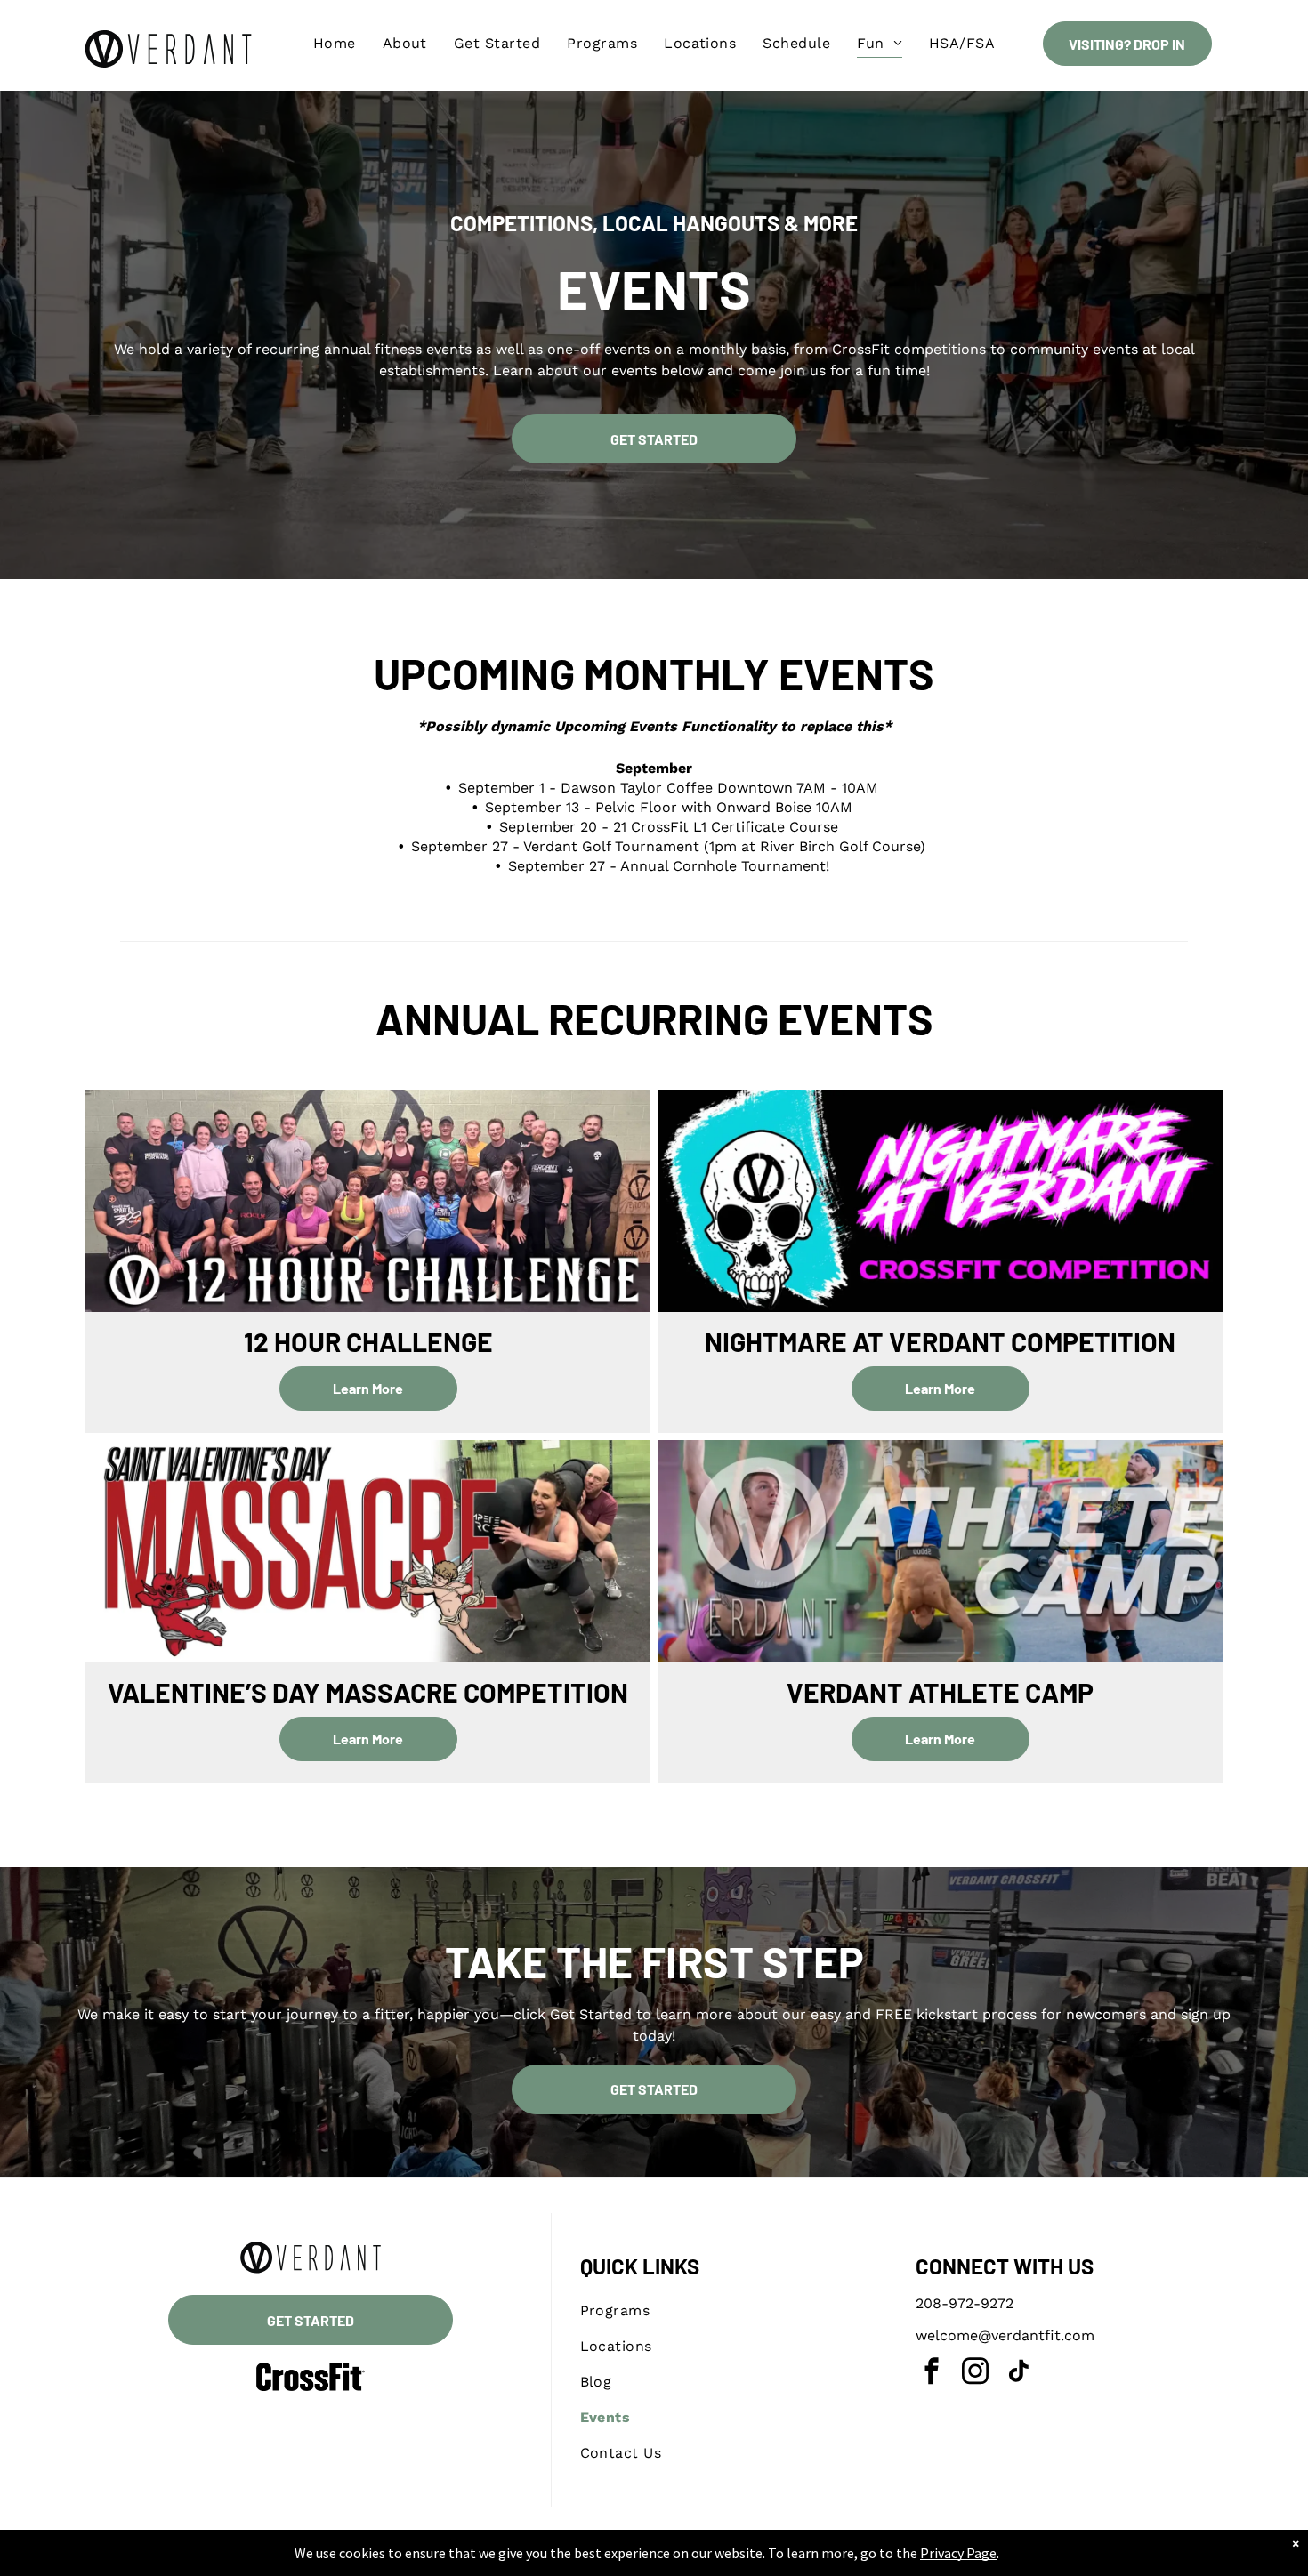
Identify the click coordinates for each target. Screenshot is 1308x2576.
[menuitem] (335, 43)
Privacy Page (958, 2553)
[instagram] (975, 2374)
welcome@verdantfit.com (1005, 2335)
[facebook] (932, 2374)
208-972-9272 (965, 2303)
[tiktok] (1019, 2374)
